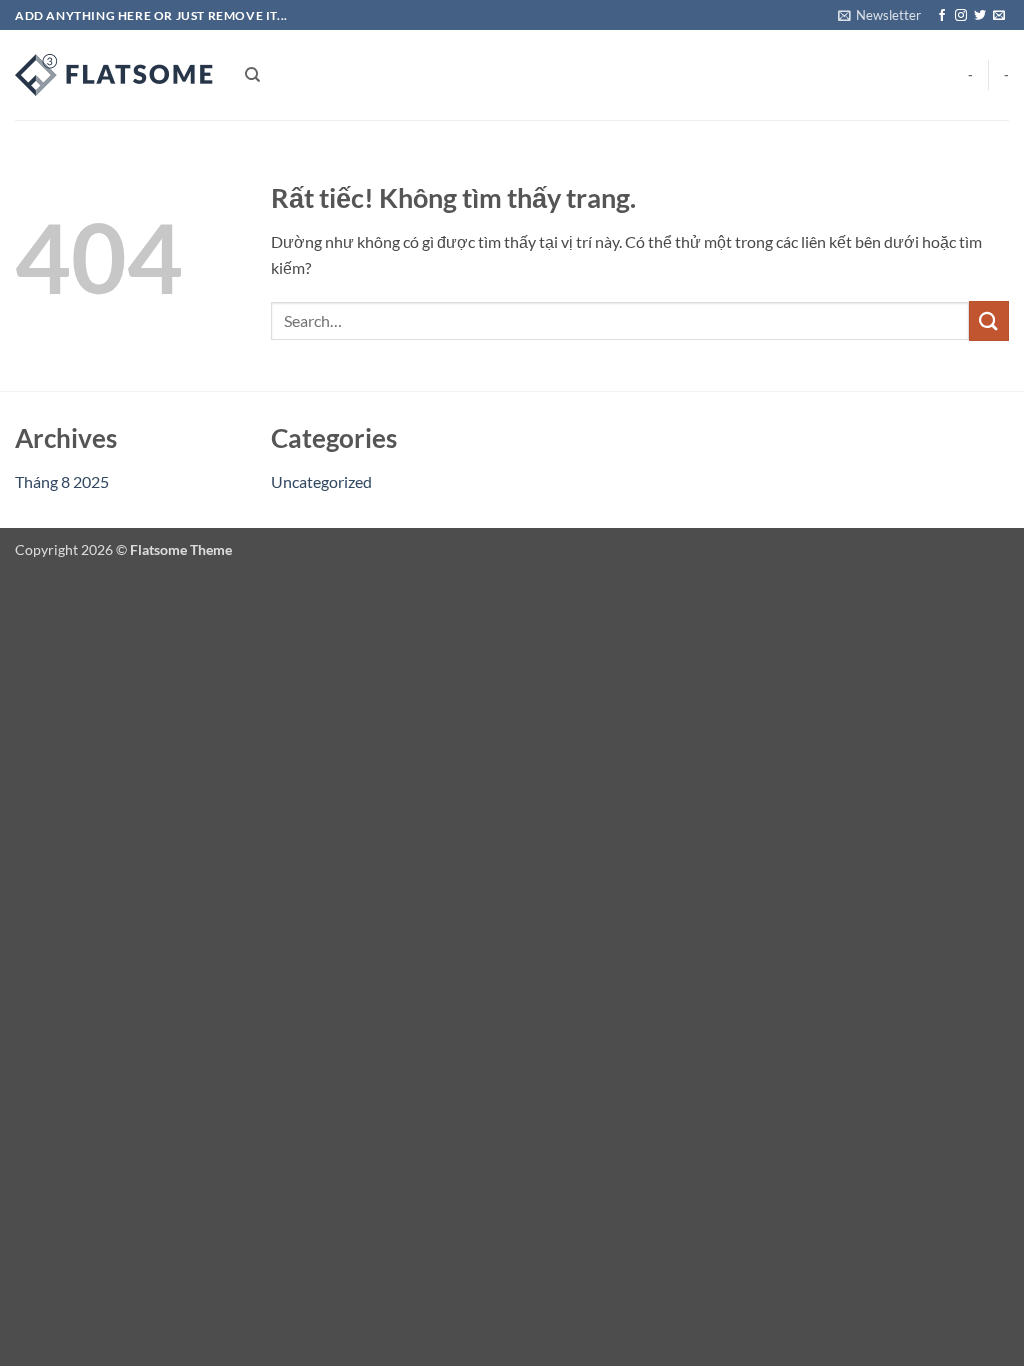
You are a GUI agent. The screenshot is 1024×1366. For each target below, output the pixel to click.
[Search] (252, 75)
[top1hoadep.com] (115, 75)
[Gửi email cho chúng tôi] (999, 16)
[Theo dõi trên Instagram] (961, 16)
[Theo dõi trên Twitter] (980, 16)
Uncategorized (321, 481)
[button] (879, 15)
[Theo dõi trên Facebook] (942, 16)
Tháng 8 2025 (62, 481)
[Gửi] (989, 320)
